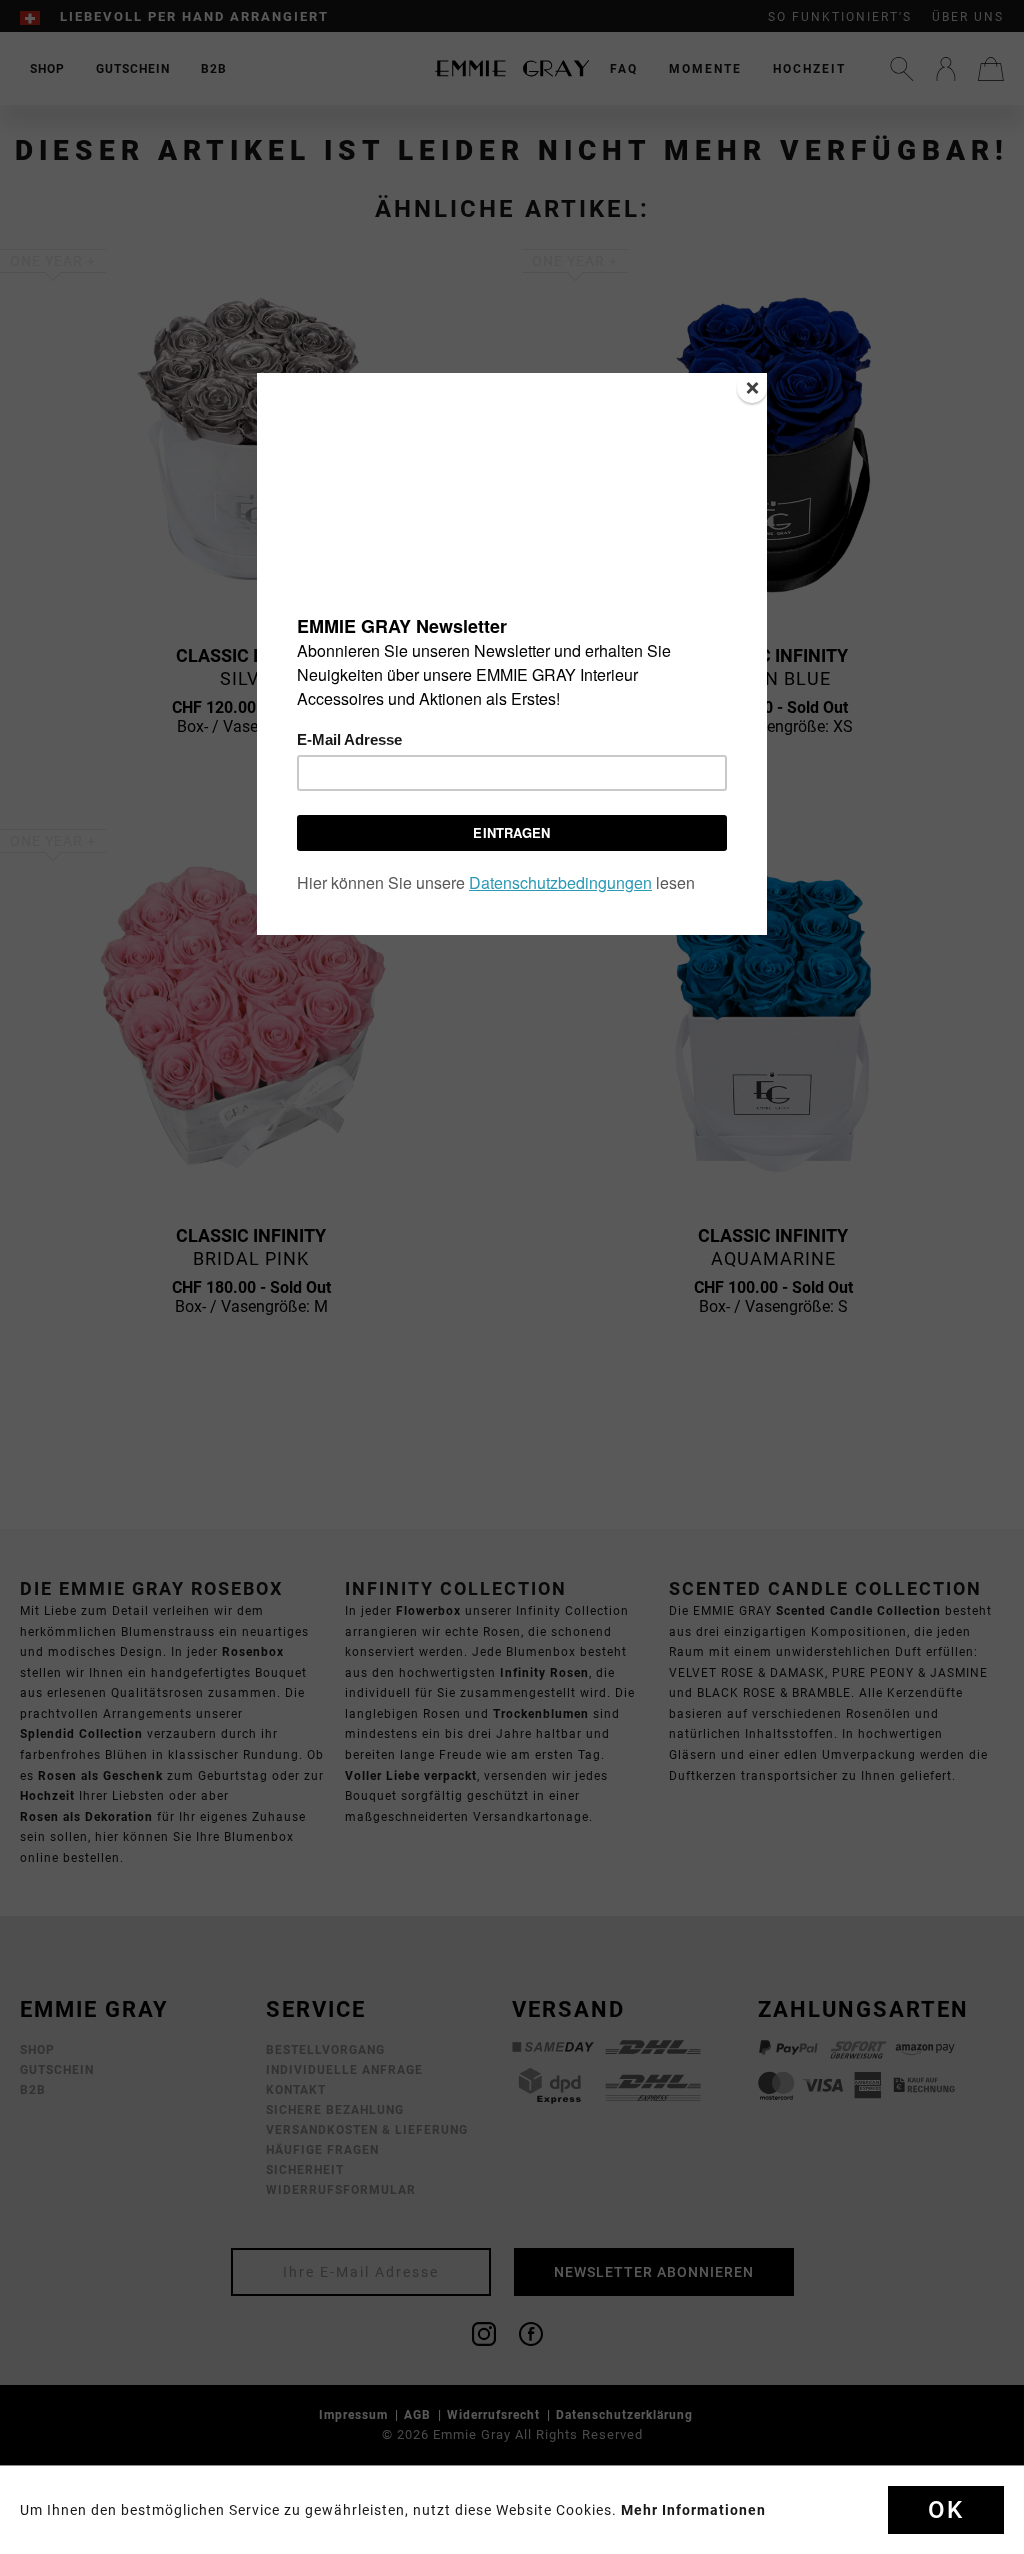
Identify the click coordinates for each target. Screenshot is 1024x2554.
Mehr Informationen (693, 2510)
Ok (946, 2510)
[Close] (752, 388)
